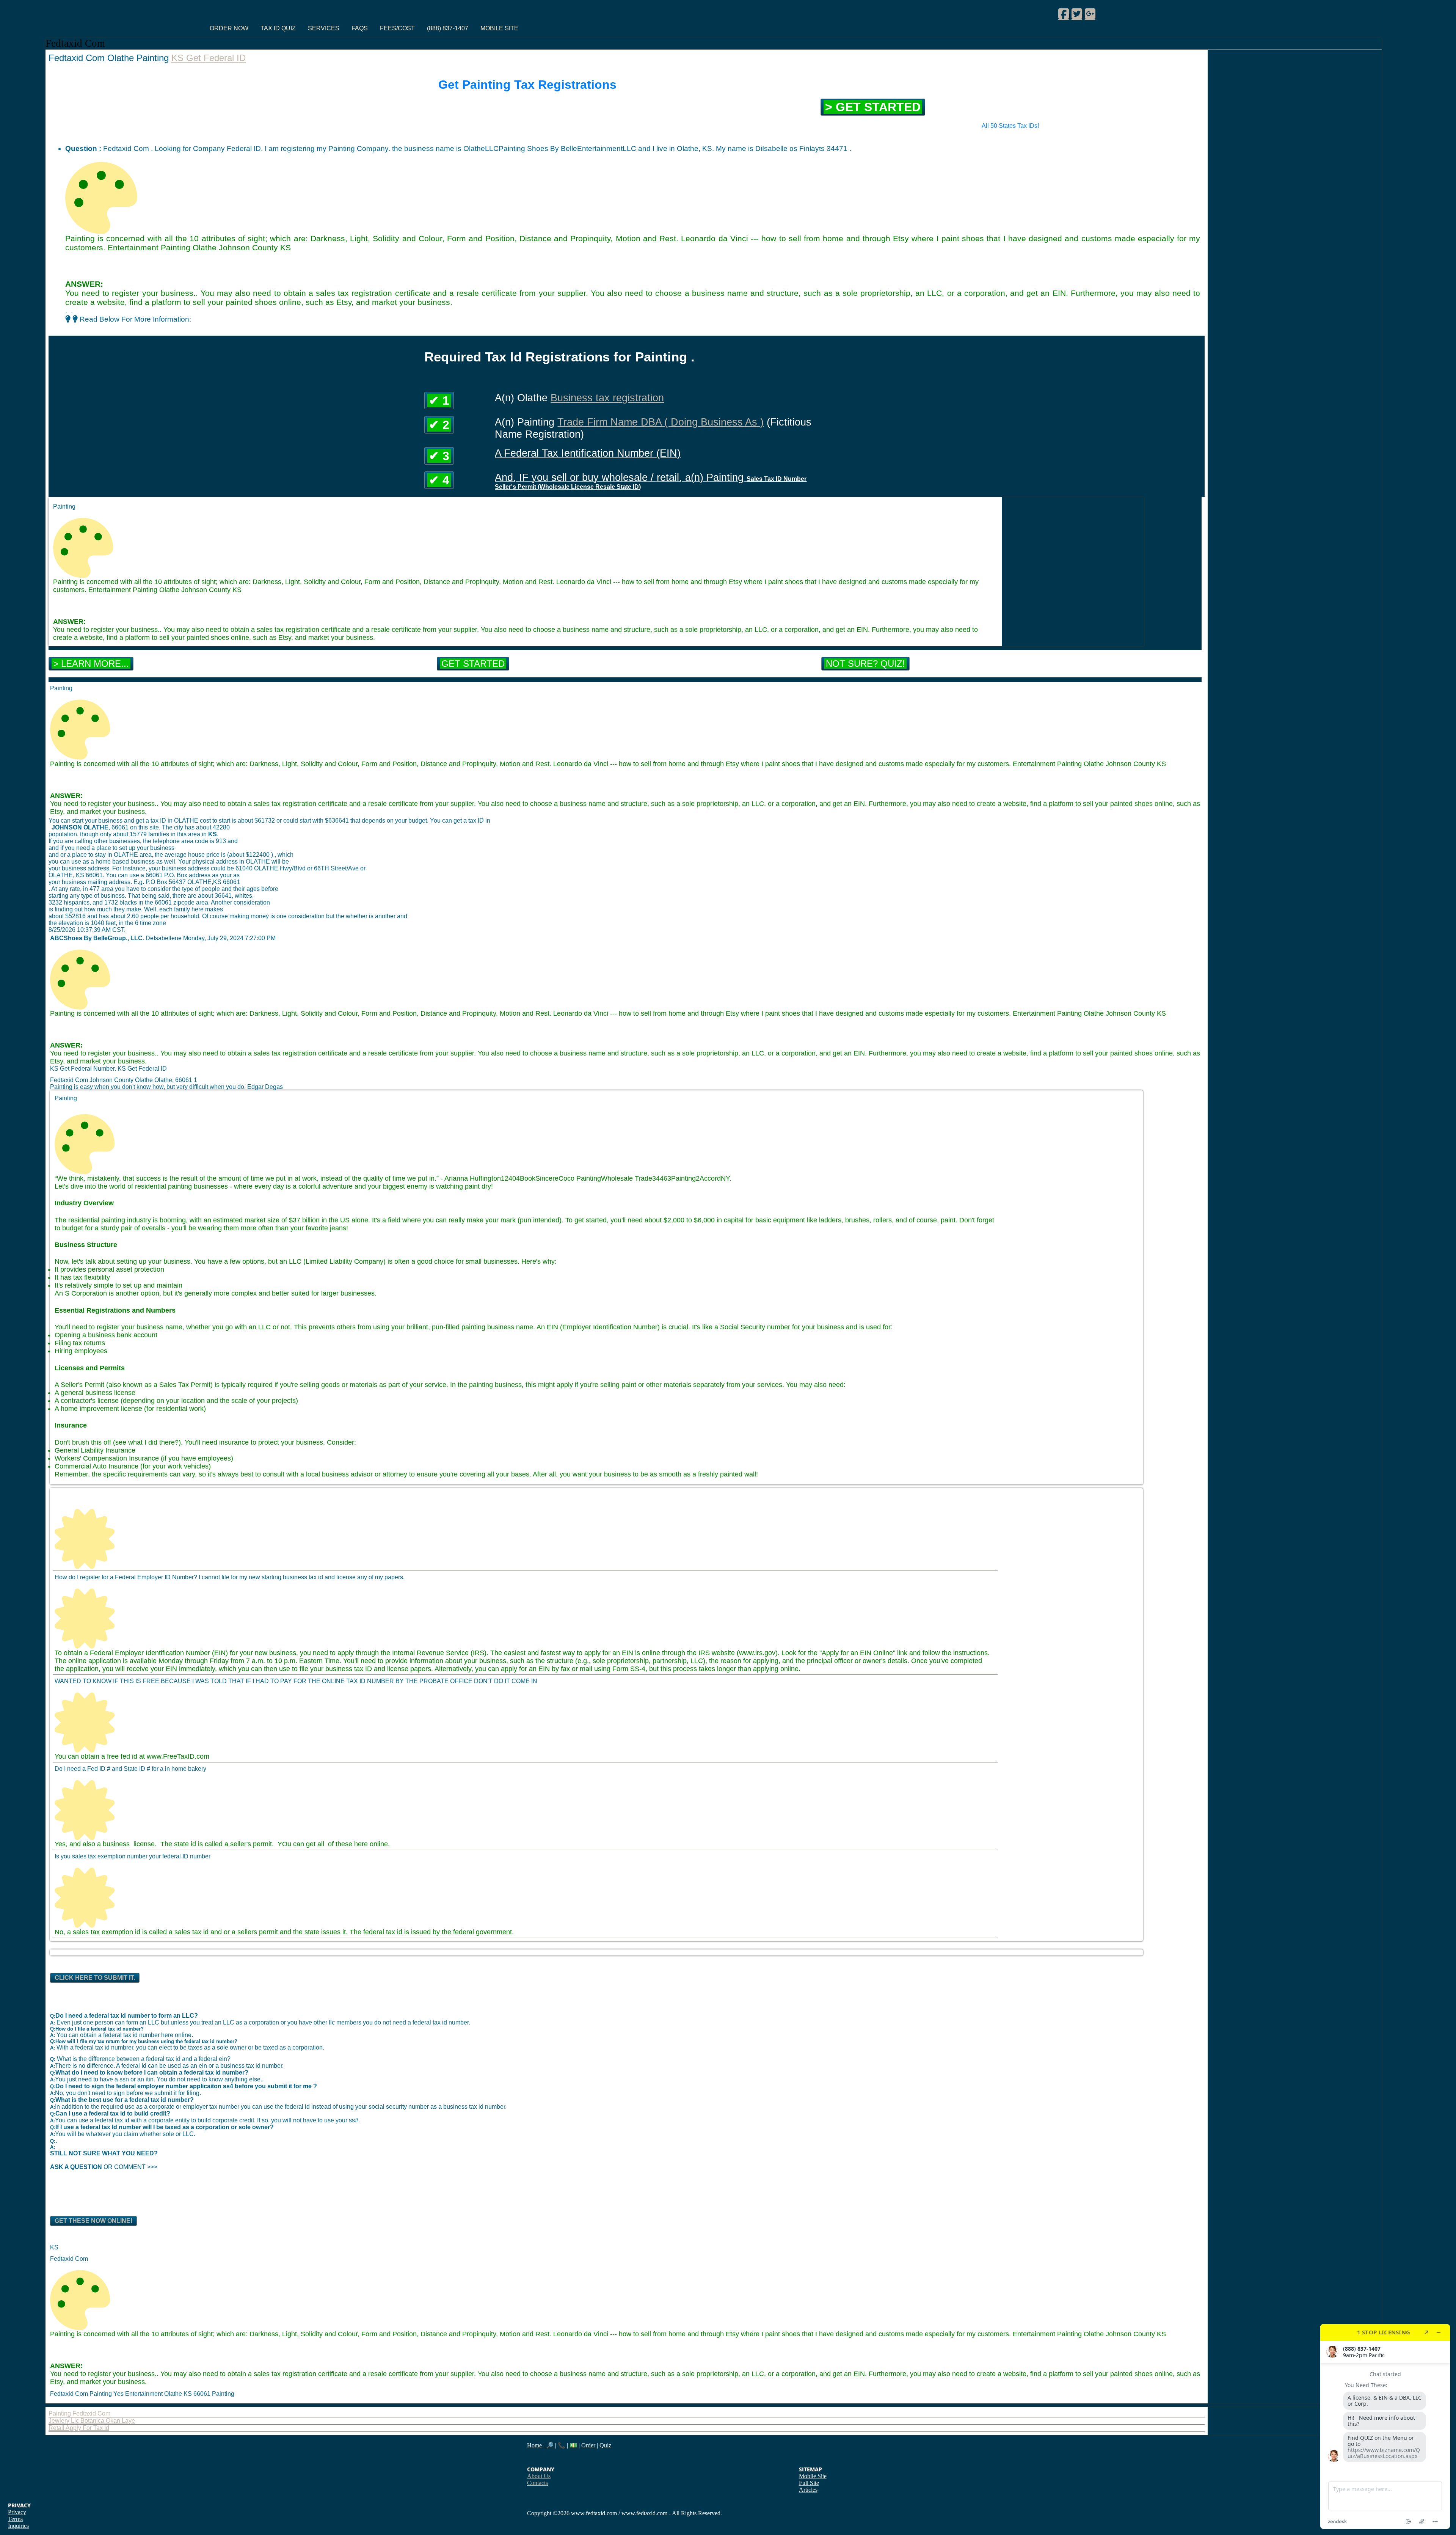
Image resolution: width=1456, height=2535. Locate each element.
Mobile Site (499, 28)
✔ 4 (439, 480)
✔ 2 (439, 425)
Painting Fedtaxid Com (79, 2413)
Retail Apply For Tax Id (79, 2428)
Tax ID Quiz (278, 28)
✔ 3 (439, 456)
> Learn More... (91, 664)
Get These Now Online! (93, 2221)
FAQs (360, 28)
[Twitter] (1077, 14)
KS (54, 2247)
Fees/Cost (397, 28)
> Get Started (873, 107)
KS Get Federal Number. (84, 1069)
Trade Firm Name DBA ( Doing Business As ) (661, 422)
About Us (539, 2476)
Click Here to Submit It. (95, 1978)
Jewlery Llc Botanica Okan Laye (92, 2421)
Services (324, 28)
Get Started (473, 664)
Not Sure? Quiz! (865, 664)
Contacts (537, 2483)
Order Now (229, 28)
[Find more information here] (1385, 2427)
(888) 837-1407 (448, 28)
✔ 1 (439, 401)
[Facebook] (1064, 14)
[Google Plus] (1090, 14)
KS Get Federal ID (209, 58)
